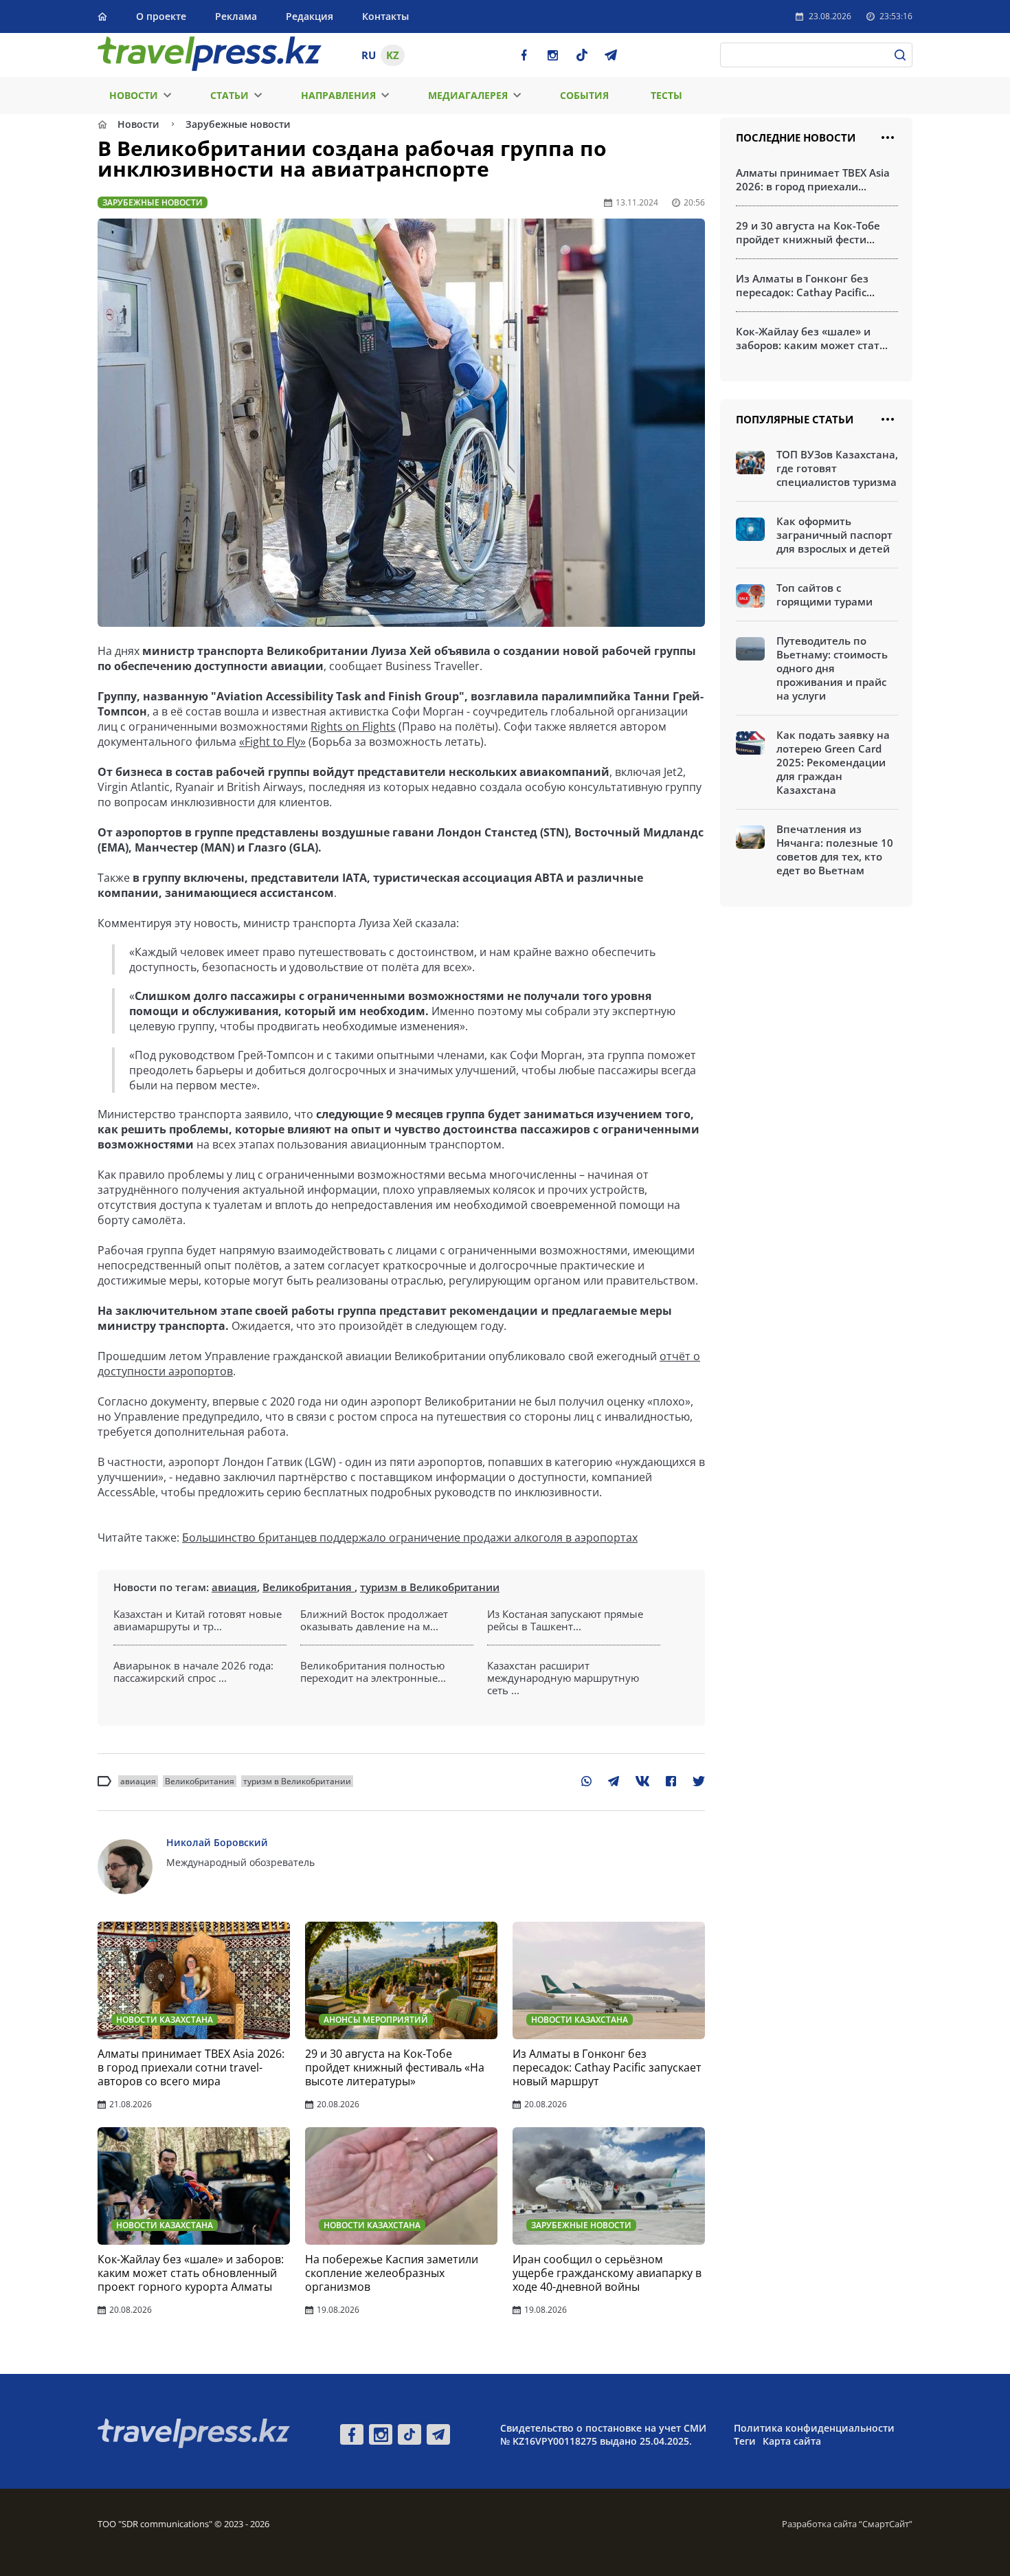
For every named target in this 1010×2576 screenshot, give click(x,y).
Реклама (236, 16)
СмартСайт (886, 2524)
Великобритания (308, 1587)
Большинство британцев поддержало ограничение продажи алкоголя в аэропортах (410, 1537)
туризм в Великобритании (430, 1587)
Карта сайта (792, 2441)
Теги (745, 2441)
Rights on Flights (353, 726)
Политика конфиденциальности (814, 2428)
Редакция (310, 16)
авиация (234, 1587)
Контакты (385, 16)
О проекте (161, 16)
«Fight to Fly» (272, 742)
